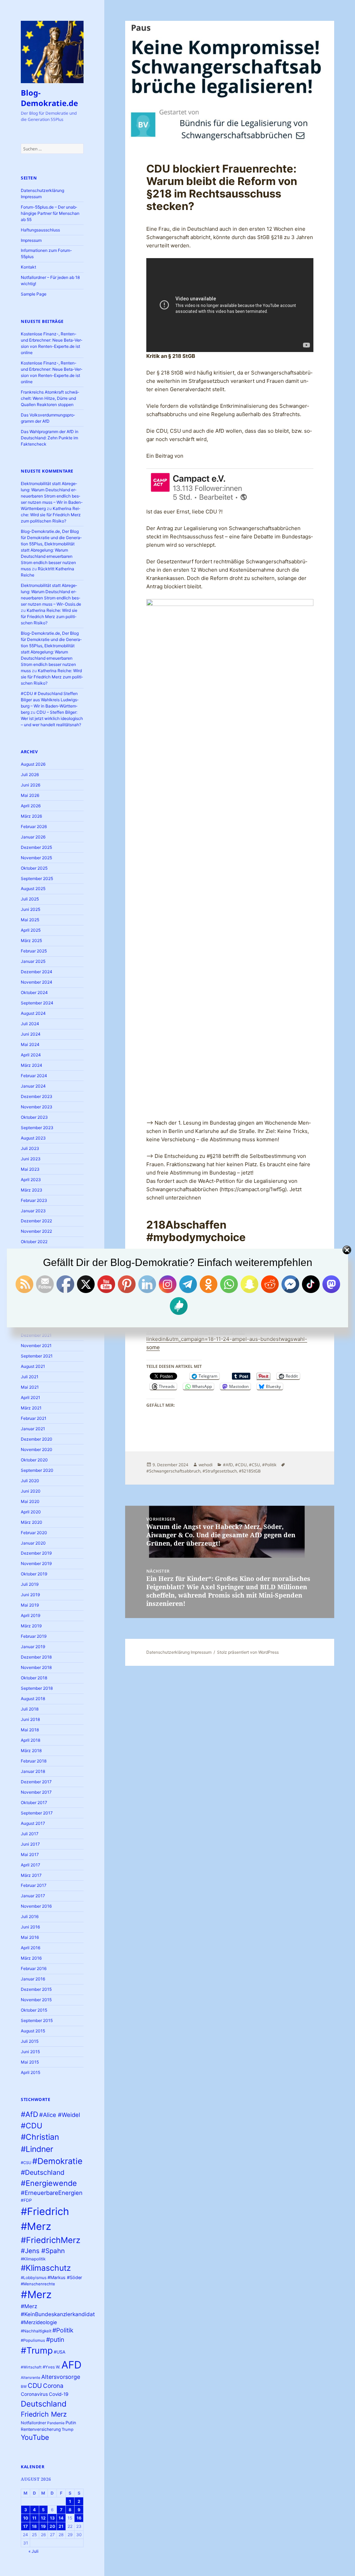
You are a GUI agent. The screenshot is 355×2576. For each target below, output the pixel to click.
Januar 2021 (33, 1429)
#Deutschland (43, 2172)
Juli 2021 (30, 1377)
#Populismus (33, 2340)
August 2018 (33, 1699)
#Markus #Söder (65, 2278)
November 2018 (36, 1667)
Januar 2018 (33, 1771)
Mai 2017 (30, 1854)
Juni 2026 (31, 785)
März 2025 (31, 940)
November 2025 (36, 858)
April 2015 (31, 2072)
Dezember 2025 (36, 847)
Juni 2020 (31, 1491)
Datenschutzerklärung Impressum (179, 1652)
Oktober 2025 (34, 868)
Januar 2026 (33, 837)
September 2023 (37, 1128)
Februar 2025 (34, 951)
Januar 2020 (33, 1543)
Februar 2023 (34, 1200)
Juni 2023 (31, 1159)
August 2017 (33, 1823)
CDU (35, 2385)
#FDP (26, 2200)
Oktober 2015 (34, 2010)
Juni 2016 (30, 1927)
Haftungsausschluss (40, 230)
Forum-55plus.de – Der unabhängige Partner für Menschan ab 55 (50, 213)
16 (79, 2518)
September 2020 (37, 1470)
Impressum (31, 240)
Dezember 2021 (36, 1335)
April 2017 (31, 1865)
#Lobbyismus (34, 2278)
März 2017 (31, 1875)
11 (34, 2518)
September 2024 (37, 1003)
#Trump (37, 2350)
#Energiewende (49, 2183)
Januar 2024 (33, 1086)
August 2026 (33, 764)
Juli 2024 (30, 1024)
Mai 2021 (30, 1387)
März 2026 (31, 816)
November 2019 (36, 1563)
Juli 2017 (30, 1834)
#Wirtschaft (31, 2367)
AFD (71, 2365)
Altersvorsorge (61, 2377)
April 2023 (31, 1180)
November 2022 (36, 1231)
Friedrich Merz (44, 2414)
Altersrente (31, 2378)
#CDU (32, 2126)
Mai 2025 (30, 920)
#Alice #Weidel (60, 2115)
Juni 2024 (31, 1034)
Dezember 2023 (37, 1096)
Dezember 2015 (36, 1989)
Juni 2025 (31, 909)
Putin (71, 2423)
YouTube (35, 2437)
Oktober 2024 (34, 992)
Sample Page (34, 294)
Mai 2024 (30, 1044)
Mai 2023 (30, 1169)
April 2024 (31, 1055)
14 (61, 2518)
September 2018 (37, 1688)
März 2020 (32, 1522)
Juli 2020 (30, 1481)
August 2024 (33, 1013)
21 (61, 2526)
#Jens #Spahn (43, 2251)
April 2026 (31, 806)
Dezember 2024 (37, 972)
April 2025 (31, 930)
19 (43, 2526)
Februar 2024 (34, 1076)
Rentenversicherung (41, 2429)
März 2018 (31, 1751)
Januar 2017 (33, 1896)
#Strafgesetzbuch (220, 1471)
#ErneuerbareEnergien (52, 2193)
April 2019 (31, 1615)
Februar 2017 (34, 1885)
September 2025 (37, 878)
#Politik (63, 2330)
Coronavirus (34, 2394)
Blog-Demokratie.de (49, 98)
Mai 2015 (30, 2062)
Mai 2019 (30, 1605)
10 (26, 2518)
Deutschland (44, 2404)
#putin (55, 2340)
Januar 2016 (33, 1979)
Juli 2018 (30, 1709)
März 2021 (31, 1408)
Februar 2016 (34, 1968)
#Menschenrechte (38, 2284)
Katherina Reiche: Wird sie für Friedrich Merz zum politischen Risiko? (51, 515)
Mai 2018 (30, 1730)
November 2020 (37, 1449)
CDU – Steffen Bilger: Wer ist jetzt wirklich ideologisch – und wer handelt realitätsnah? (52, 718)
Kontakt (28, 267)
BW (24, 2387)
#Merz (36, 2294)
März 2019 (31, 1626)
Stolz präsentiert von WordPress (248, 1652)
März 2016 (31, 1958)
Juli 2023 (30, 1148)
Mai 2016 (30, 1937)
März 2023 (32, 1190)
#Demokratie (57, 2161)
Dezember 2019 (36, 1553)
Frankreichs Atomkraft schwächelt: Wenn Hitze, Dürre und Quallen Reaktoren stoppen (50, 398)
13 (52, 2518)
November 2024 (37, 982)
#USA (60, 2352)
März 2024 (32, 1065)
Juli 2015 (30, 2041)
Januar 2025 (33, 961)
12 (43, 2518)
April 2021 (31, 1397)
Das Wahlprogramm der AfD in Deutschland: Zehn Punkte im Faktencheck (50, 438)
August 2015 (33, 2031)
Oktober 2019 (34, 1574)
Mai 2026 (30, 795)
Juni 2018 (30, 1719)
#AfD (29, 2114)
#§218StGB (250, 1471)
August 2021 (33, 1366)
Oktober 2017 (34, 1803)
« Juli (33, 2551)
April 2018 (31, 1740)
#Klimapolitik (33, 2259)
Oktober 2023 (34, 1117)
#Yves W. (51, 2367)
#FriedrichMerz (51, 2240)
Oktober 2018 (34, 1678)
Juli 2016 (30, 1916)
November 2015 (36, 2000)
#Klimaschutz (46, 2268)
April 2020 (31, 1512)
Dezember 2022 (36, 1221)
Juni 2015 (30, 2052)
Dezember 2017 (36, 1782)
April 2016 (31, 1948)
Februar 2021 (34, 1418)
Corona (53, 2386)
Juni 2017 (30, 1844)
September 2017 (37, 1813)
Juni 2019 (30, 1595)
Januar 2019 (33, 1647)
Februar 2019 (34, 1636)
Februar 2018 (34, 1761)
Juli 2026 (30, 775)
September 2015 (37, 2020)
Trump (68, 2429)
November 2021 (36, 1346)
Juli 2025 (30, 899)
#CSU (26, 2163)
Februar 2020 (34, 1533)
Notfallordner (33, 2423)
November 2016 (36, 1906)
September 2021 (37, 1356)
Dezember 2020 (37, 1439)
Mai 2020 (30, 1501)
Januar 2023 (33, 1211)
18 (34, 2526)
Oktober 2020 (34, 1460)
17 (25, 2526)
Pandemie (56, 2423)
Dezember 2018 (36, 1657)
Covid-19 (59, 2394)
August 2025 (33, 889)
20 (52, 2526)
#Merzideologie (39, 2322)
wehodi (206, 1465)
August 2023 (33, 1138)
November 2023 (37, 1107)
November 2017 (36, 1792)
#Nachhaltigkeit (36, 2331)
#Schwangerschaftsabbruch (173, 1471)
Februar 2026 (34, 827)
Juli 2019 (30, 1584)
